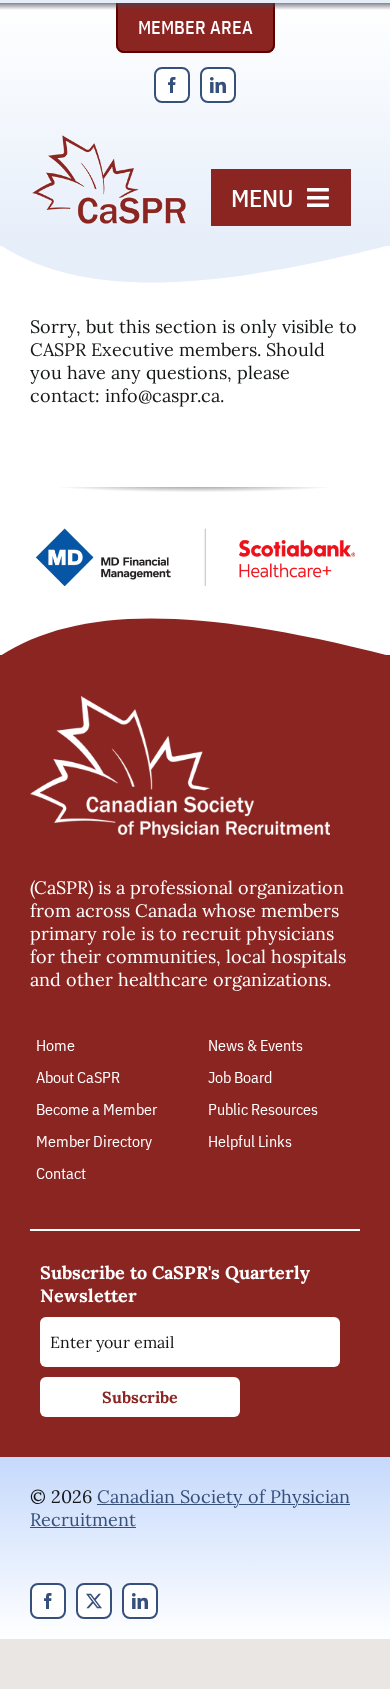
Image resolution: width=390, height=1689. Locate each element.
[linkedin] (218, 85)
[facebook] (172, 85)
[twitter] (94, 1601)
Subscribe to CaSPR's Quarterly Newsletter (175, 1284)
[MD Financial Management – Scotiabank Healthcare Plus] (195, 536)
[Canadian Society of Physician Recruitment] (109, 141)
